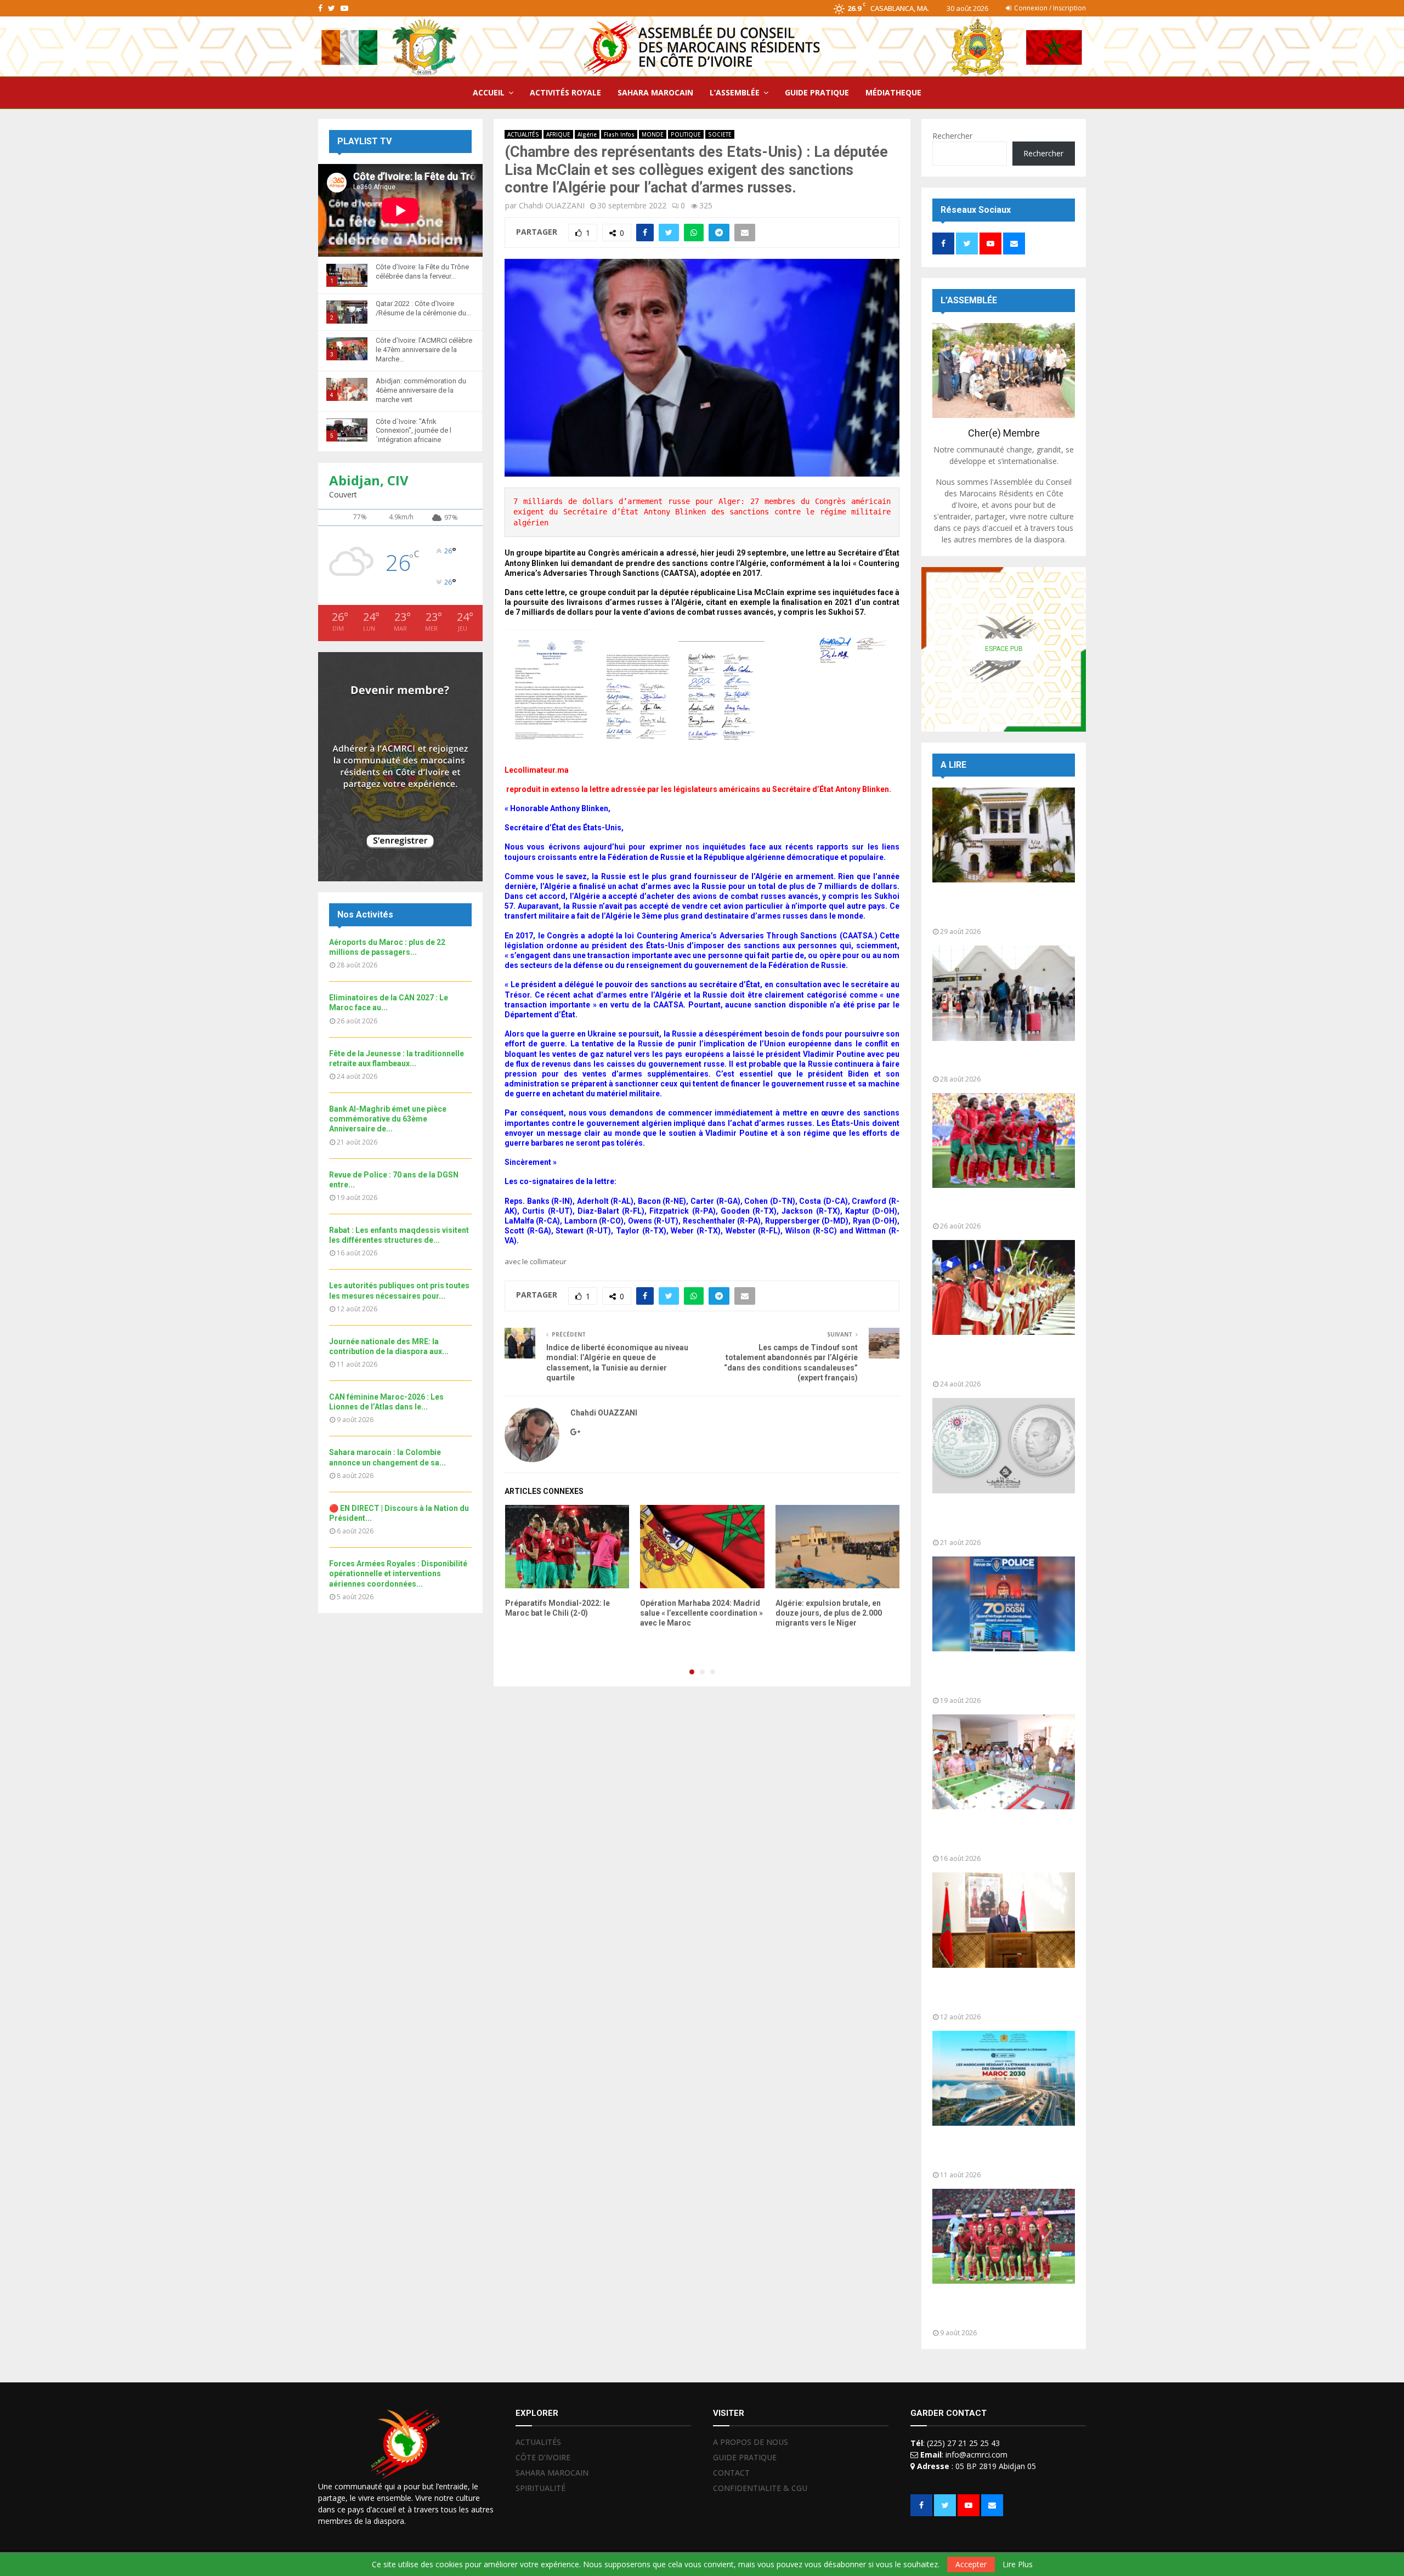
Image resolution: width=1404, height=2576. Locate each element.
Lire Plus (1018, 2564)
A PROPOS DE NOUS (751, 2442)
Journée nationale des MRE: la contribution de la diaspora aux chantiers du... (996, 2151)
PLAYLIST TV (364, 141)
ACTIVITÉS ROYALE (565, 92)
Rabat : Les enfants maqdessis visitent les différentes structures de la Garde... (996, 1834)
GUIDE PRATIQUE (817, 92)
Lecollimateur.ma (537, 770)
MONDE (653, 134)
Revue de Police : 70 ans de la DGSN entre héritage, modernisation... (994, 1676)
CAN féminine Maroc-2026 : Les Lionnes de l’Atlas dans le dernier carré (1001, 2309)
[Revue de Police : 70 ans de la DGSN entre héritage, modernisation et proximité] (1004, 1604)
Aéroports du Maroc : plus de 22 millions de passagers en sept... (999, 1060)
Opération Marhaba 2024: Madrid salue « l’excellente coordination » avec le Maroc (701, 1613)
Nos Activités (365, 915)
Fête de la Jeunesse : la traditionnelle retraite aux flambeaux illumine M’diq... (986, 1360)
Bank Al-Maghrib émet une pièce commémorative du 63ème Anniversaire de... (388, 1119)
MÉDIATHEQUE (893, 92)
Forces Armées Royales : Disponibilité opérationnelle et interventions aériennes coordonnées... (398, 1573)
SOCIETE (720, 134)
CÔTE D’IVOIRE (543, 2457)
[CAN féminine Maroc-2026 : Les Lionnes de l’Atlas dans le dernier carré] (1004, 2236)
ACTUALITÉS (523, 134)
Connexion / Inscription (1049, 8)
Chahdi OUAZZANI (552, 205)
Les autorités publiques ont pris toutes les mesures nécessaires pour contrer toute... (1000, 1993)
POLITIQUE (686, 134)
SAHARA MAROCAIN (655, 92)
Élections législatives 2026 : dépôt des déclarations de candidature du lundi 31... (1003, 907)
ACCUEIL (489, 92)
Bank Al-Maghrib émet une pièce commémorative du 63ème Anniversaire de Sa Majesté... (1000, 1518)
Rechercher (952, 136)
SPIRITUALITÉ (540, 2488)
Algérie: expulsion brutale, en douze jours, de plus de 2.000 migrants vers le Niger (829, 1613)
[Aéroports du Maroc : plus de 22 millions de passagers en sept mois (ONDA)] (1004, 993)
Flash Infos (619, 134)
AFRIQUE (558, 134)
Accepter (971, 2564)
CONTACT (731, 2473)
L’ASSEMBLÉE (735, 92)
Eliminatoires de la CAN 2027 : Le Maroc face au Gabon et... (1000, 1207)
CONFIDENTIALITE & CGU (760, 2488)
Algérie (587, 134)
